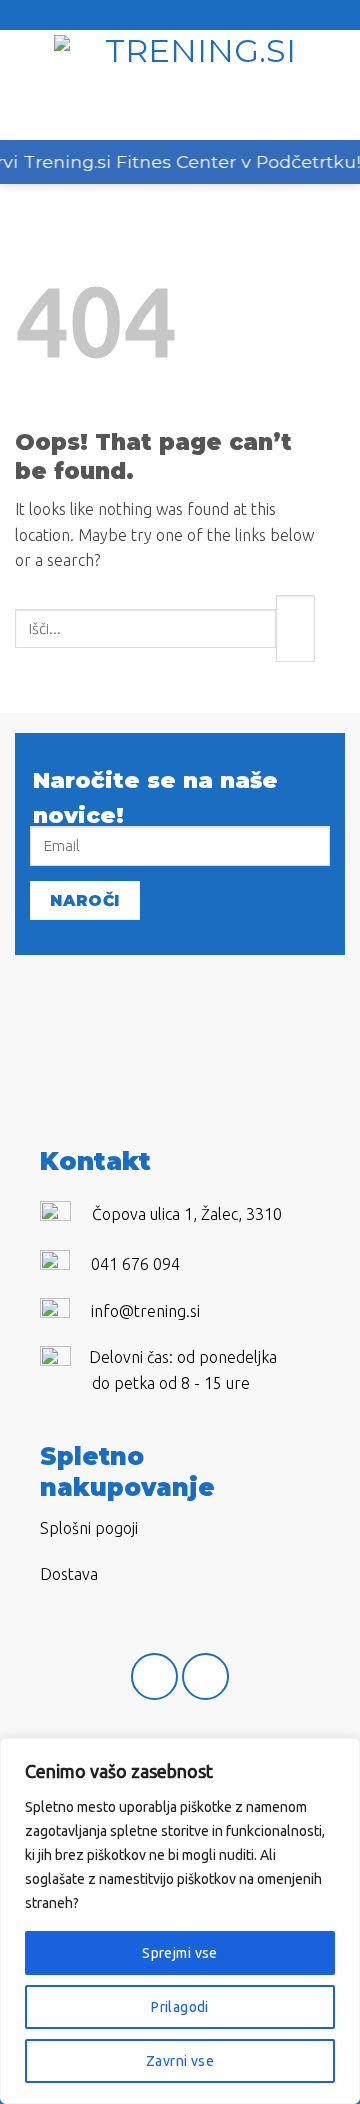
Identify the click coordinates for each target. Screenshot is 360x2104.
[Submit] (295, 628)
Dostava (69, 1574)
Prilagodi (180, 2007)
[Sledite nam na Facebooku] (154, 1676)
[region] (180, 1921)
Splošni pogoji (89, 1528)
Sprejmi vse (180, 1953)
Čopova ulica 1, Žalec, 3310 (187, 1214)
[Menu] (27, 84)
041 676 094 (135, 1264)
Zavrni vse (180, 2061)
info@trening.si (145, 1311)
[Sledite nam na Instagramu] (205, 1676)
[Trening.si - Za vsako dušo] (192, 85)
